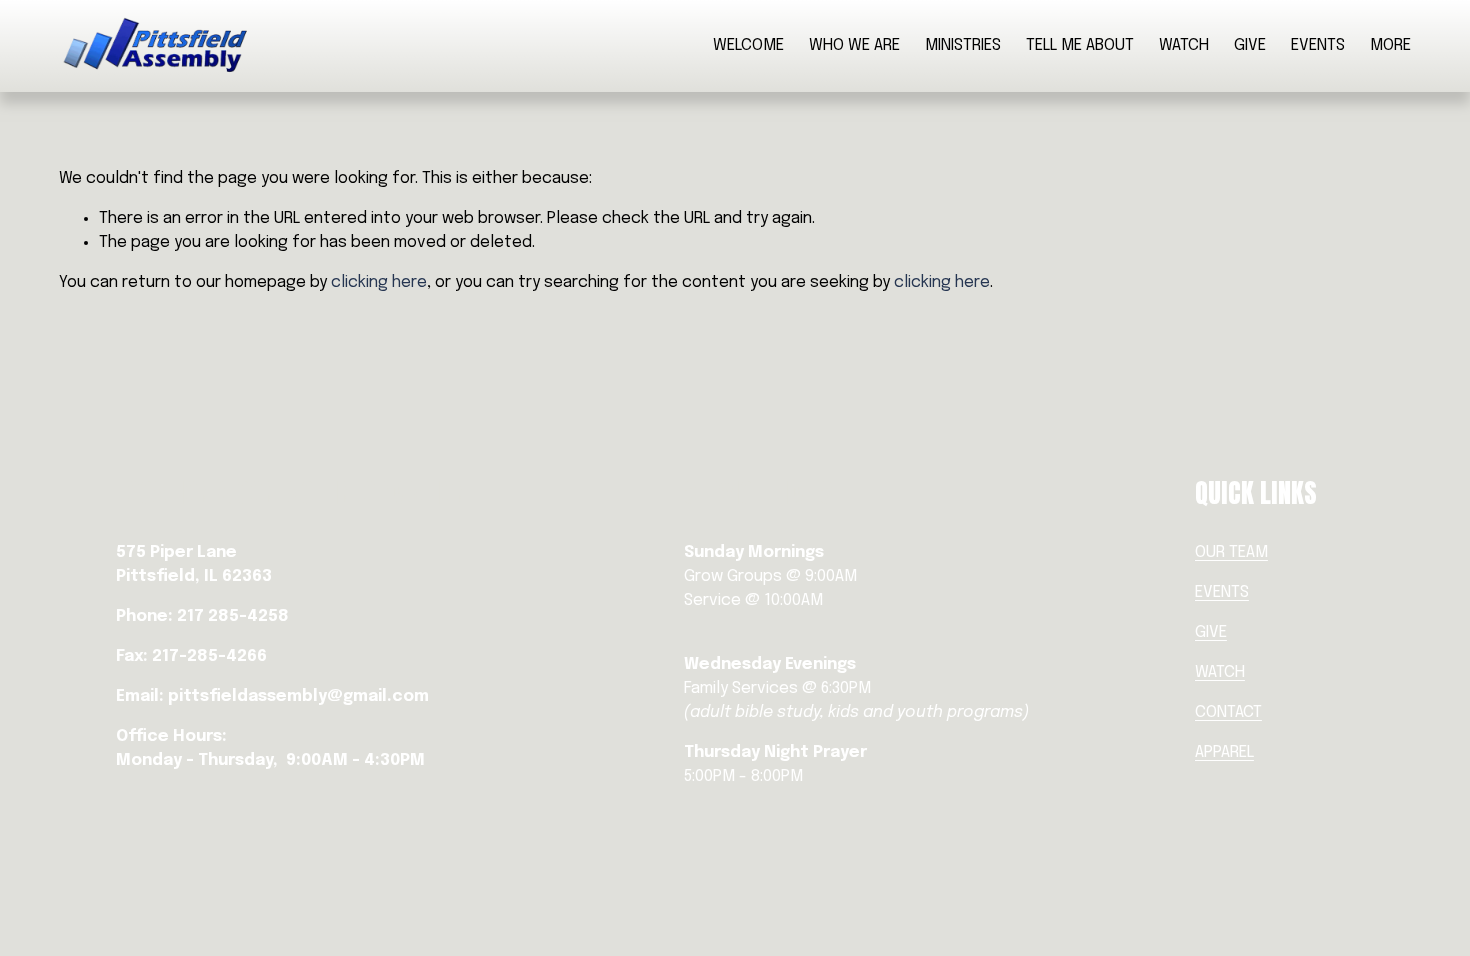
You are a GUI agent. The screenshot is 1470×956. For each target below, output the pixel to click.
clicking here (379, 282)
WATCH (1184, 45)
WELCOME (748, 45)
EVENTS (1318, 45)
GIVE (1250, 45)
